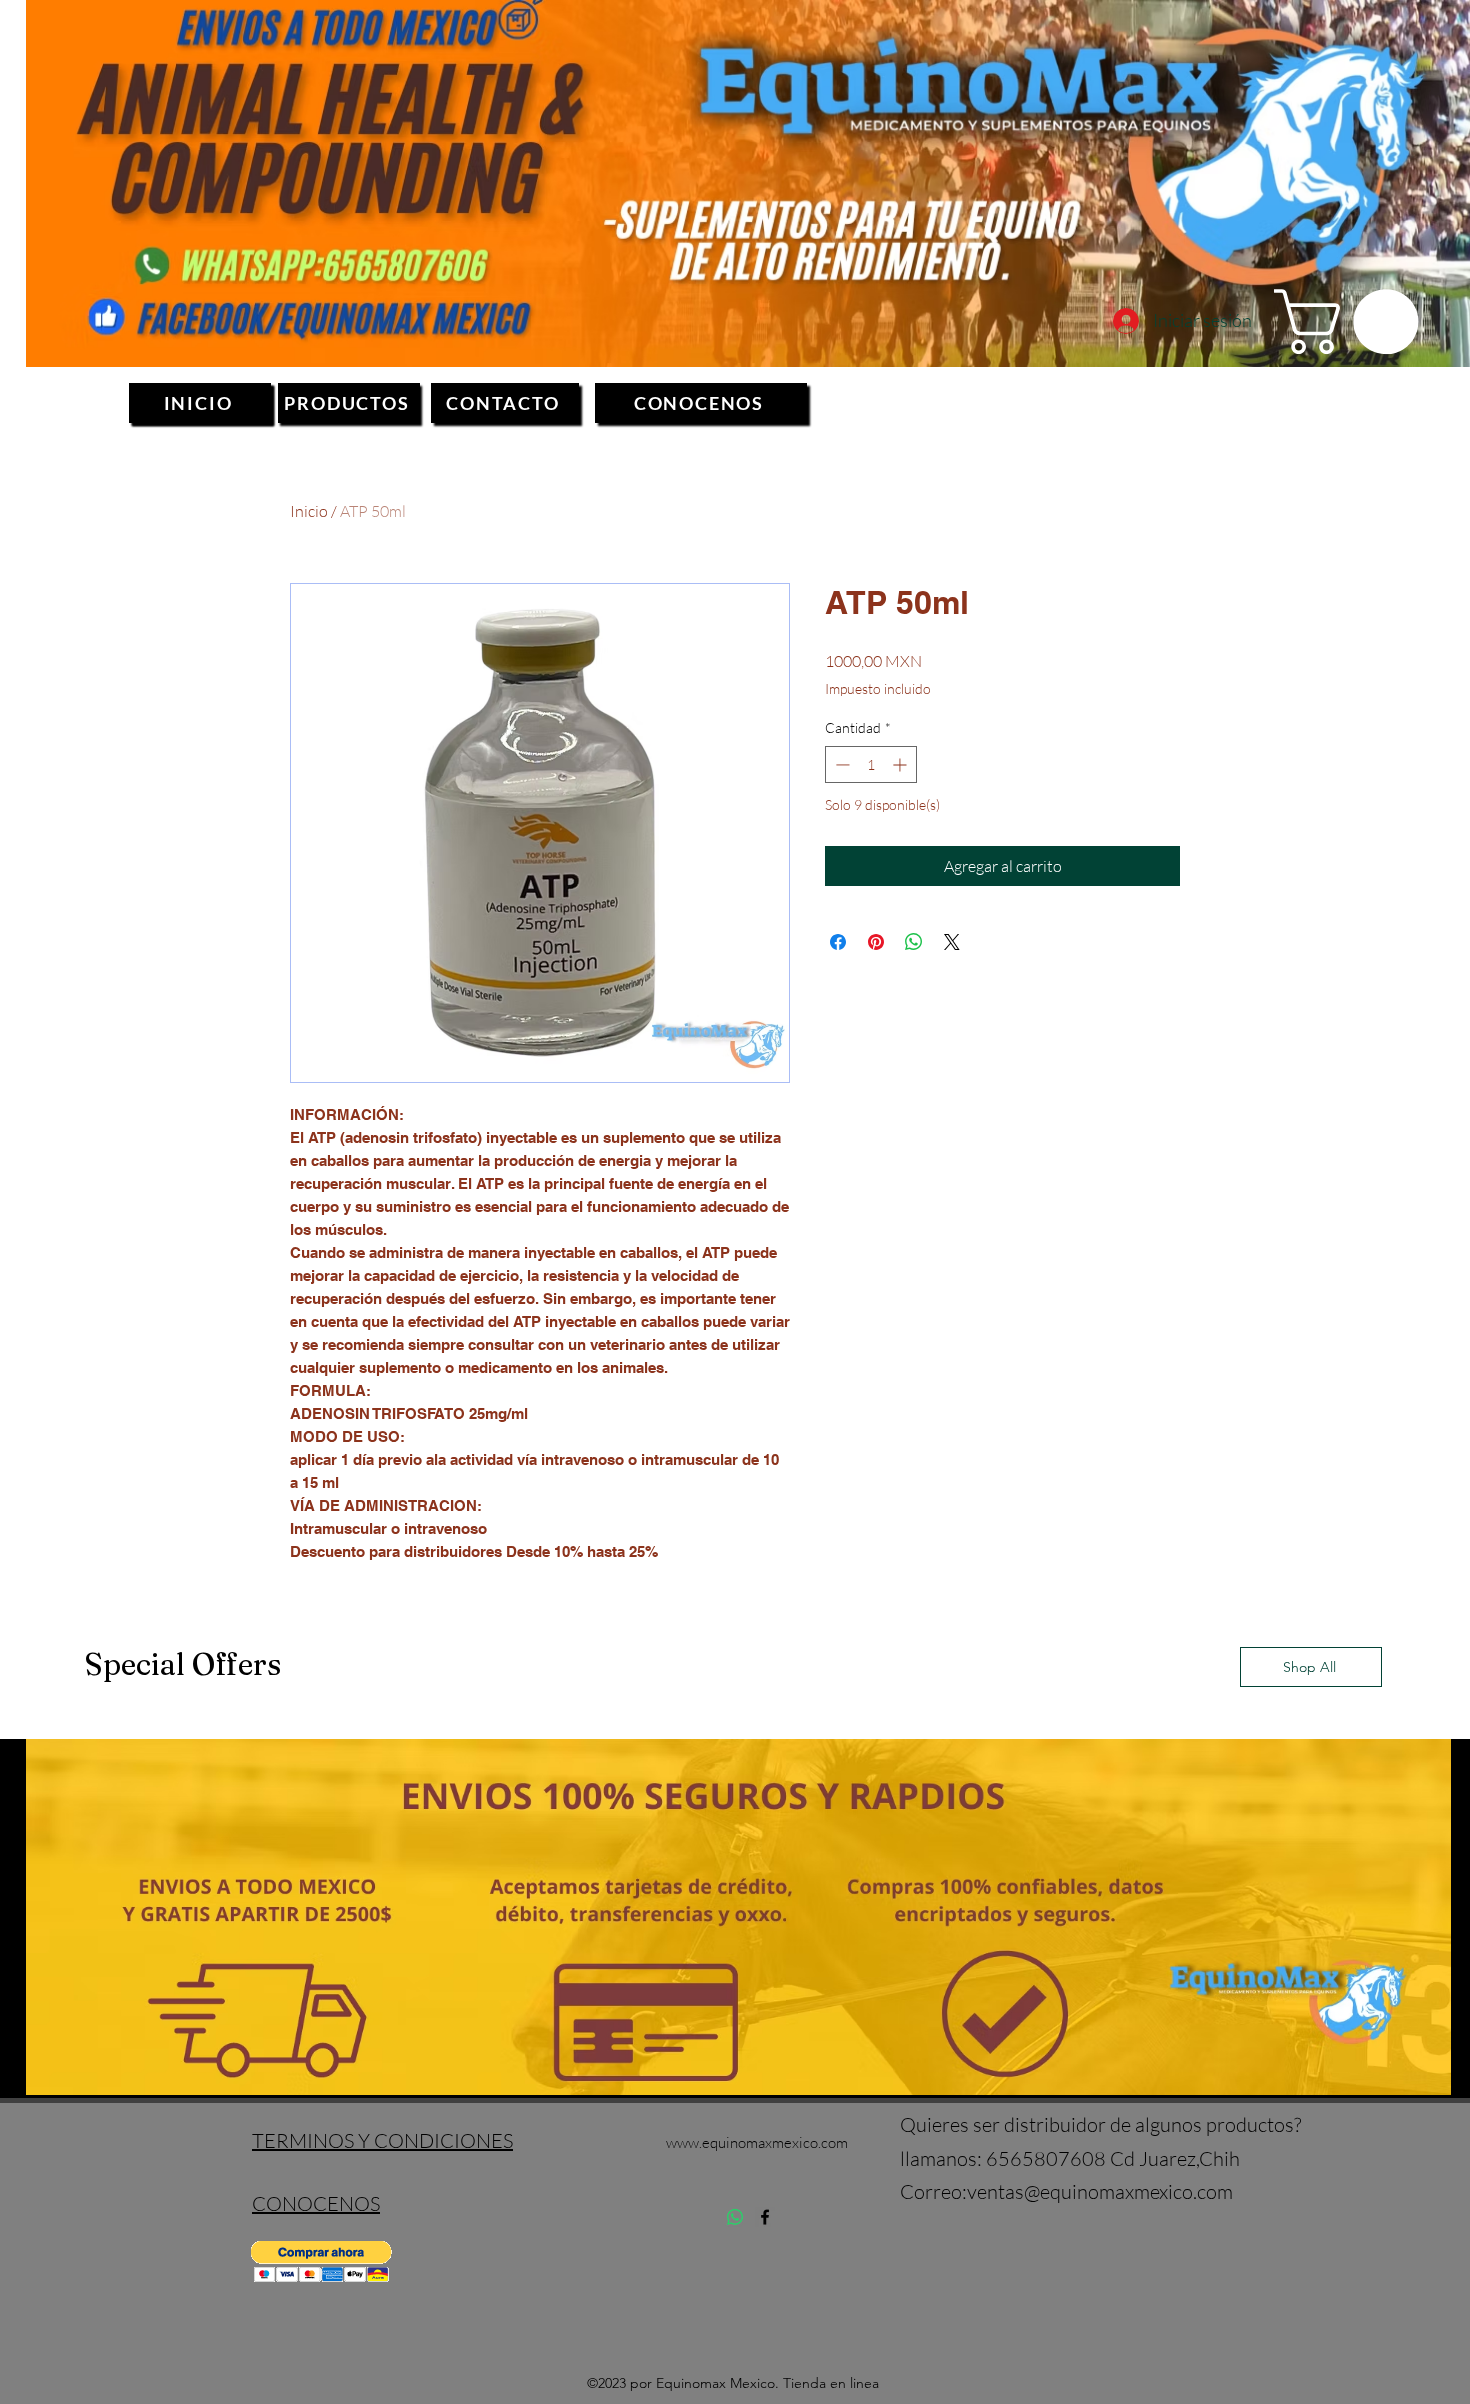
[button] (1354, 321)
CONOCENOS (316, 2203)
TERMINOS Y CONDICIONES (382, 2140)
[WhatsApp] (735, 2217)
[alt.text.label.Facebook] (765, 2217)
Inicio (309, 511)
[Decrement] (840, 764)
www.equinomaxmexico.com (757, 2142)
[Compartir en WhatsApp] (914, 942)
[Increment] (901, 764)
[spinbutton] (871, 764)
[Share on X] (952, 942)
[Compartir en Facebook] (838, 942)
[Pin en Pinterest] (876, 942)
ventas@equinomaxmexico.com (1100, 2191)
